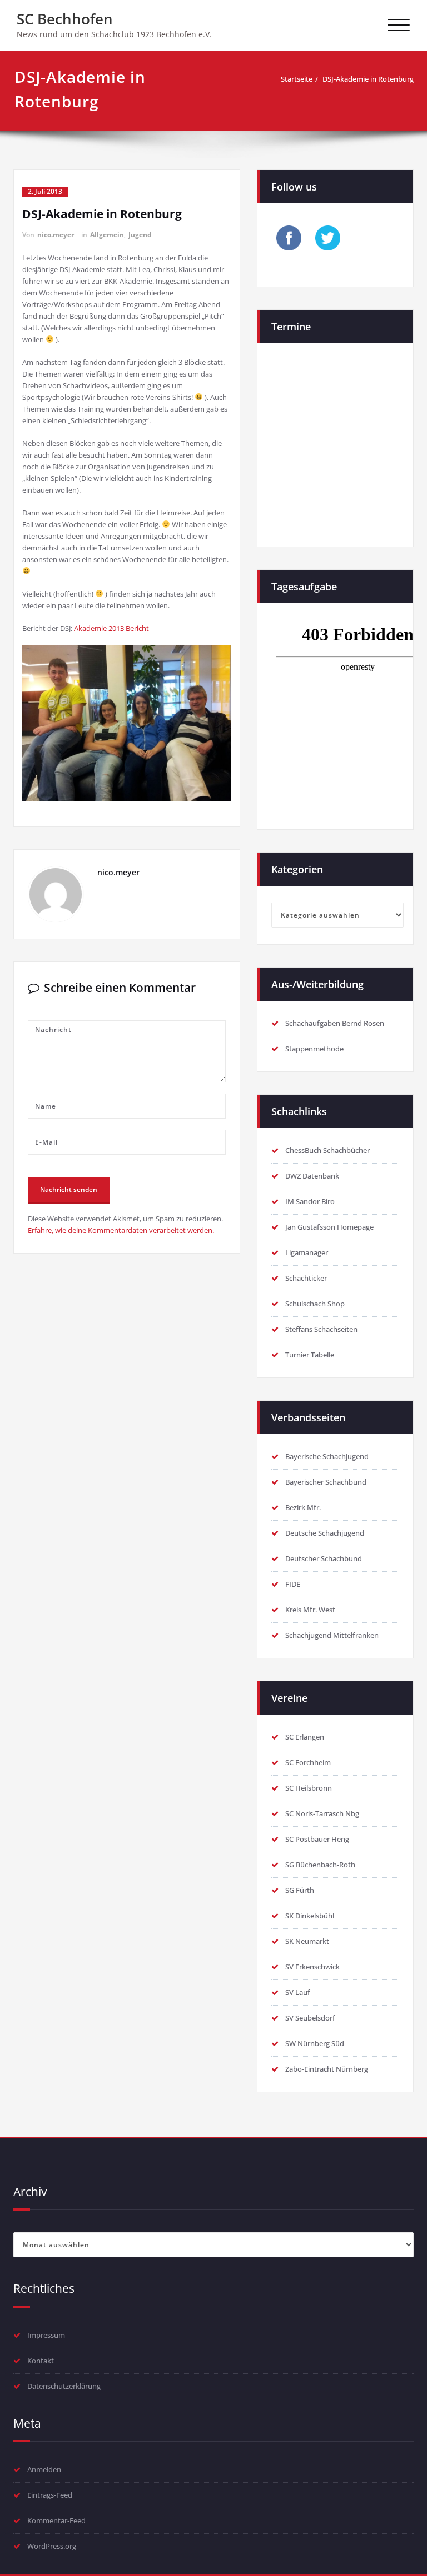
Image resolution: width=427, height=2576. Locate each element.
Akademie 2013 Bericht (111, 628)
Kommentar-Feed (56, 2520)
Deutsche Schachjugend (325, 1533)
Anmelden (44, 2469)
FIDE (293, 1584)
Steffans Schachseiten (321, 1329)
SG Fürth (300, 1890)
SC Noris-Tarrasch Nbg (322, 1813)
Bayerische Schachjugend (327, 1456)
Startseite (297, 79)
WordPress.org (52, 2546)
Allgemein (107, 235)
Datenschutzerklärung (64, 2386)
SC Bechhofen (65, 19)
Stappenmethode (314, 1049)
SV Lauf (298, 1992)
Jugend (140, 235)
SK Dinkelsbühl (310, 1916)
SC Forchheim (308, 1762)
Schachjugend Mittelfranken (332, 1635)
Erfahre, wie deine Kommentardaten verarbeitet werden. (121, 1230)
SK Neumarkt (307, 1941)
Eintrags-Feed (50, 2495)
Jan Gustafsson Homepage (329, 1227)
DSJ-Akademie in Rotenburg (368, 79)
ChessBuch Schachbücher (327, 1150)
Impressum (46, 2335)
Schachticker (306, 1278)
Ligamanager (307, 1252)
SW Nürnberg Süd (315, 2043)
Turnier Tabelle (310, 1355)
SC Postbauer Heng (317, 1839)
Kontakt (41, 2361)
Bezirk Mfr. (303, 1507)
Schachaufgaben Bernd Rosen (335, 1023)
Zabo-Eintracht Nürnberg (327, 2069)
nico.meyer (56, 235)
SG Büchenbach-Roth (320, 1865)
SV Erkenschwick (312, 1967)
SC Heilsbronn (309, 1788)
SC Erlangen (305, 1737)
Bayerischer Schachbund (326, 1482)
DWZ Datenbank (312, 1176)
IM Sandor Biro (310, 1201)
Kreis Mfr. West (310, 1610)
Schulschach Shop (315, 1304)
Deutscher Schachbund (324, 1558)
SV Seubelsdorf (310, 2018)
